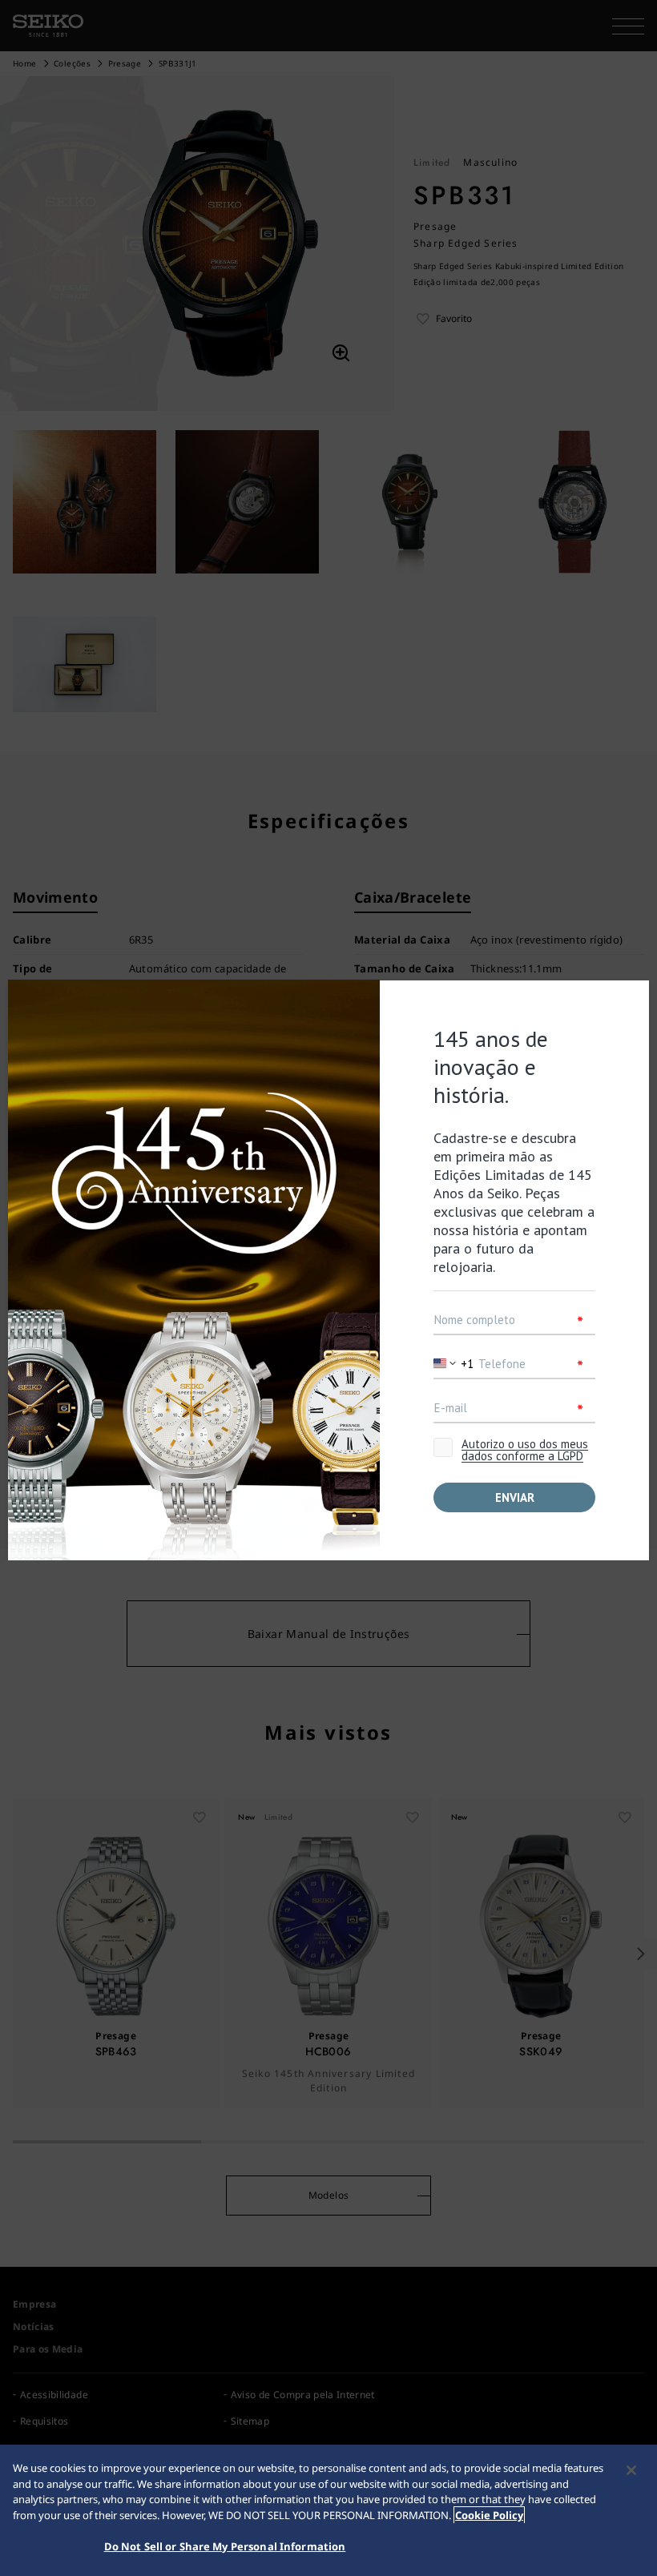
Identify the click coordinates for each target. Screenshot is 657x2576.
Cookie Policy (489, 2515)
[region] (328, 2510)
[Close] (631, 2470)
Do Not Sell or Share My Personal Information (225, 2546)
